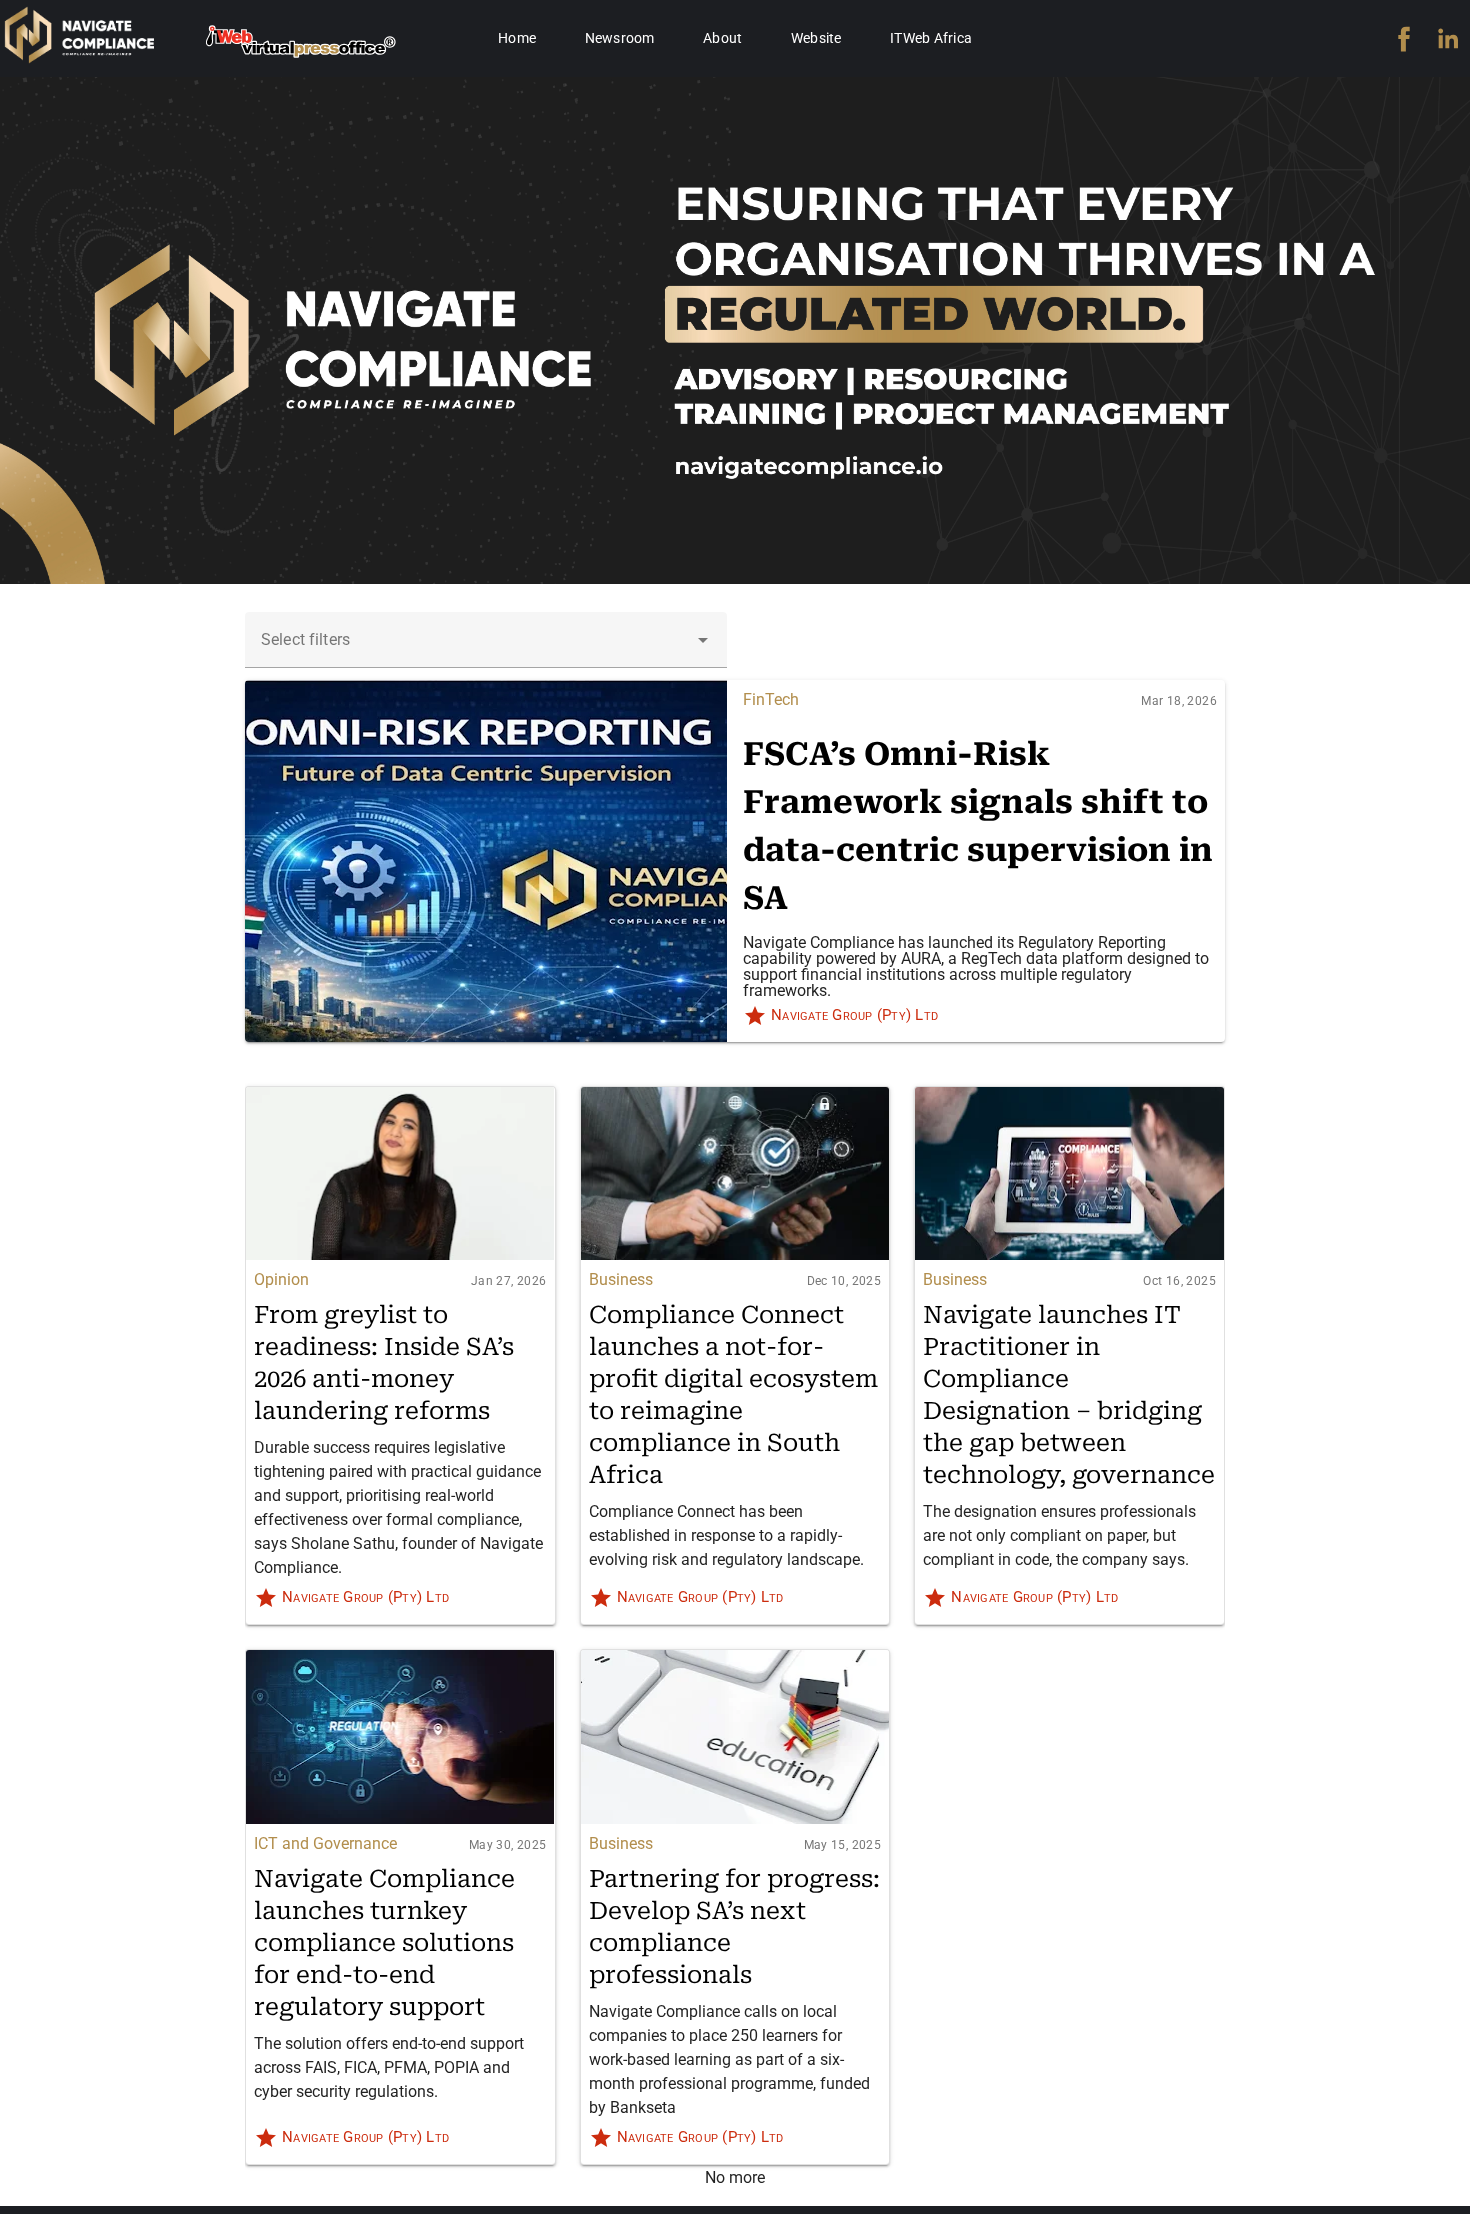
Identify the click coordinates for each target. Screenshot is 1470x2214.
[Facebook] (1404, 39)
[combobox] (486, 640)
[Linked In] (1448, 39)
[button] (703, 640)
